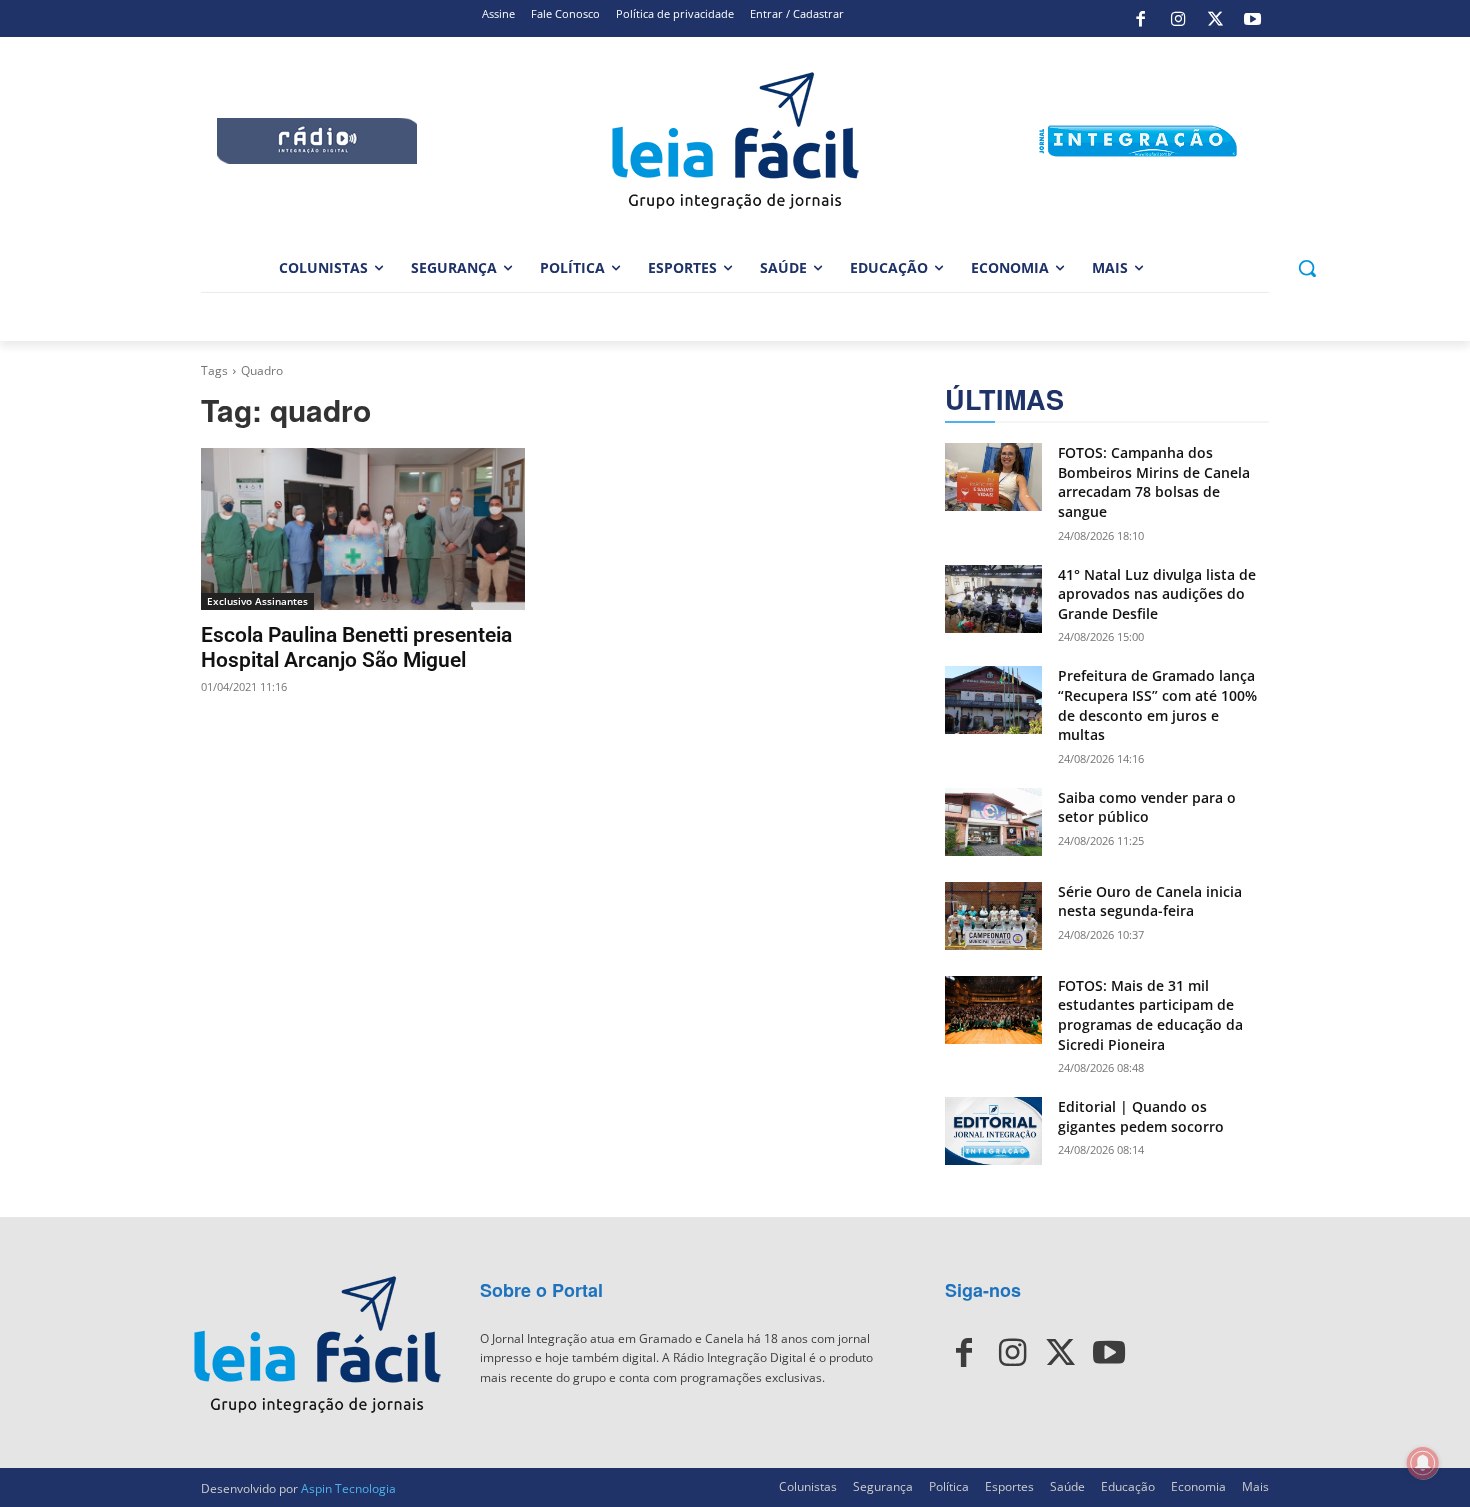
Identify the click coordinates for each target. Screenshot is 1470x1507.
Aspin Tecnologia (348, 1488)
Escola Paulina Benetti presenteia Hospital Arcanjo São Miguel (356, 647)
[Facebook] (1141, 19)
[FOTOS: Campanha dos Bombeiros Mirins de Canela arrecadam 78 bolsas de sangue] (993, 477)
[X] (1215, 19)
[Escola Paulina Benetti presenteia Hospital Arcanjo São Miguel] (363, 529)
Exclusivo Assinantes (257, 601)
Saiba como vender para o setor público (1147, 807)
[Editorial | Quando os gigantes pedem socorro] (993, 1131)
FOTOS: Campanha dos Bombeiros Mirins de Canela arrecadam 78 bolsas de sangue (1154, 482)
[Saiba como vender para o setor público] (993, 822)
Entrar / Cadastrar (797, 13)
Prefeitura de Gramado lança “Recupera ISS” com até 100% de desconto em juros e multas (1157, 705)
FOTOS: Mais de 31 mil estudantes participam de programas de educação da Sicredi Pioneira (1150, 1015)
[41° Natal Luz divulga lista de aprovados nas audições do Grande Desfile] (993, 599)
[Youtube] (1253, 19)
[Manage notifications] (1423, 1463)
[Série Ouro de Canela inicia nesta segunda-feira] (993, 916)
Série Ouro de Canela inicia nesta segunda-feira (1150, 901)
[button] (1307, 268)
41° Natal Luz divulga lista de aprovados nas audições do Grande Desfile (1157, 594)
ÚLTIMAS (1004, 399)
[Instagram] (1178, 19)
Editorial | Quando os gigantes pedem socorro (1141, 1116)
